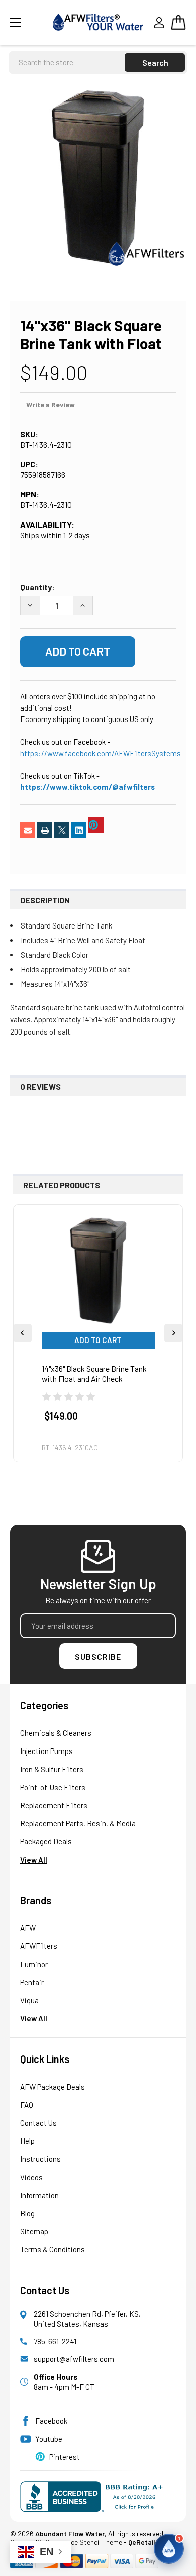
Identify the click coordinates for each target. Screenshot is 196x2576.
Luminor (34, 1964)
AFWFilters (39, 1946)
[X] (62, 830)
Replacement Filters (54, 1805)
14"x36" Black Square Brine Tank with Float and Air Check (94, 1373)
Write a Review (51, 405)
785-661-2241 (55, 2341)
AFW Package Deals (53, 2087)
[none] (98, 178)
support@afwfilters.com (74, 2359)
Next (173, 1333)
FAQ (27, 2105)
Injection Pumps (46, 1751)
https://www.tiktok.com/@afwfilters (87, 787)
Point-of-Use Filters (53, 1787)
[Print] (45, 830)
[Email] (28, 830)
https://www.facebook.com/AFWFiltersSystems (101, 753)
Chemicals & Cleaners (56, 1733)
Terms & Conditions (53, 2249)
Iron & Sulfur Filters (52, 1769)
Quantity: (37, 587)
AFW (28, 1928)
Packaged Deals (46, 1841)
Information (39, 2195)
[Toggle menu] (28, 22)
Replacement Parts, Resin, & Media (78, 1823)
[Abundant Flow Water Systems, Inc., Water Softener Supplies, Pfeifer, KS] (94, 2496)
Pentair (32, 1982)
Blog (27, 2213)
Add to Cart (98, 1340)
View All (34, 1860)
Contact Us (38, 2123)
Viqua (29, 2000)
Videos (31, 2177)
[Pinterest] (96, 825)
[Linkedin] (79, 830)
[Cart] (178, 22)
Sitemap (34, 2231)
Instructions (40, 2159)
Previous (23, 1333)
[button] (169, 2549)
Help (27, 2141)
